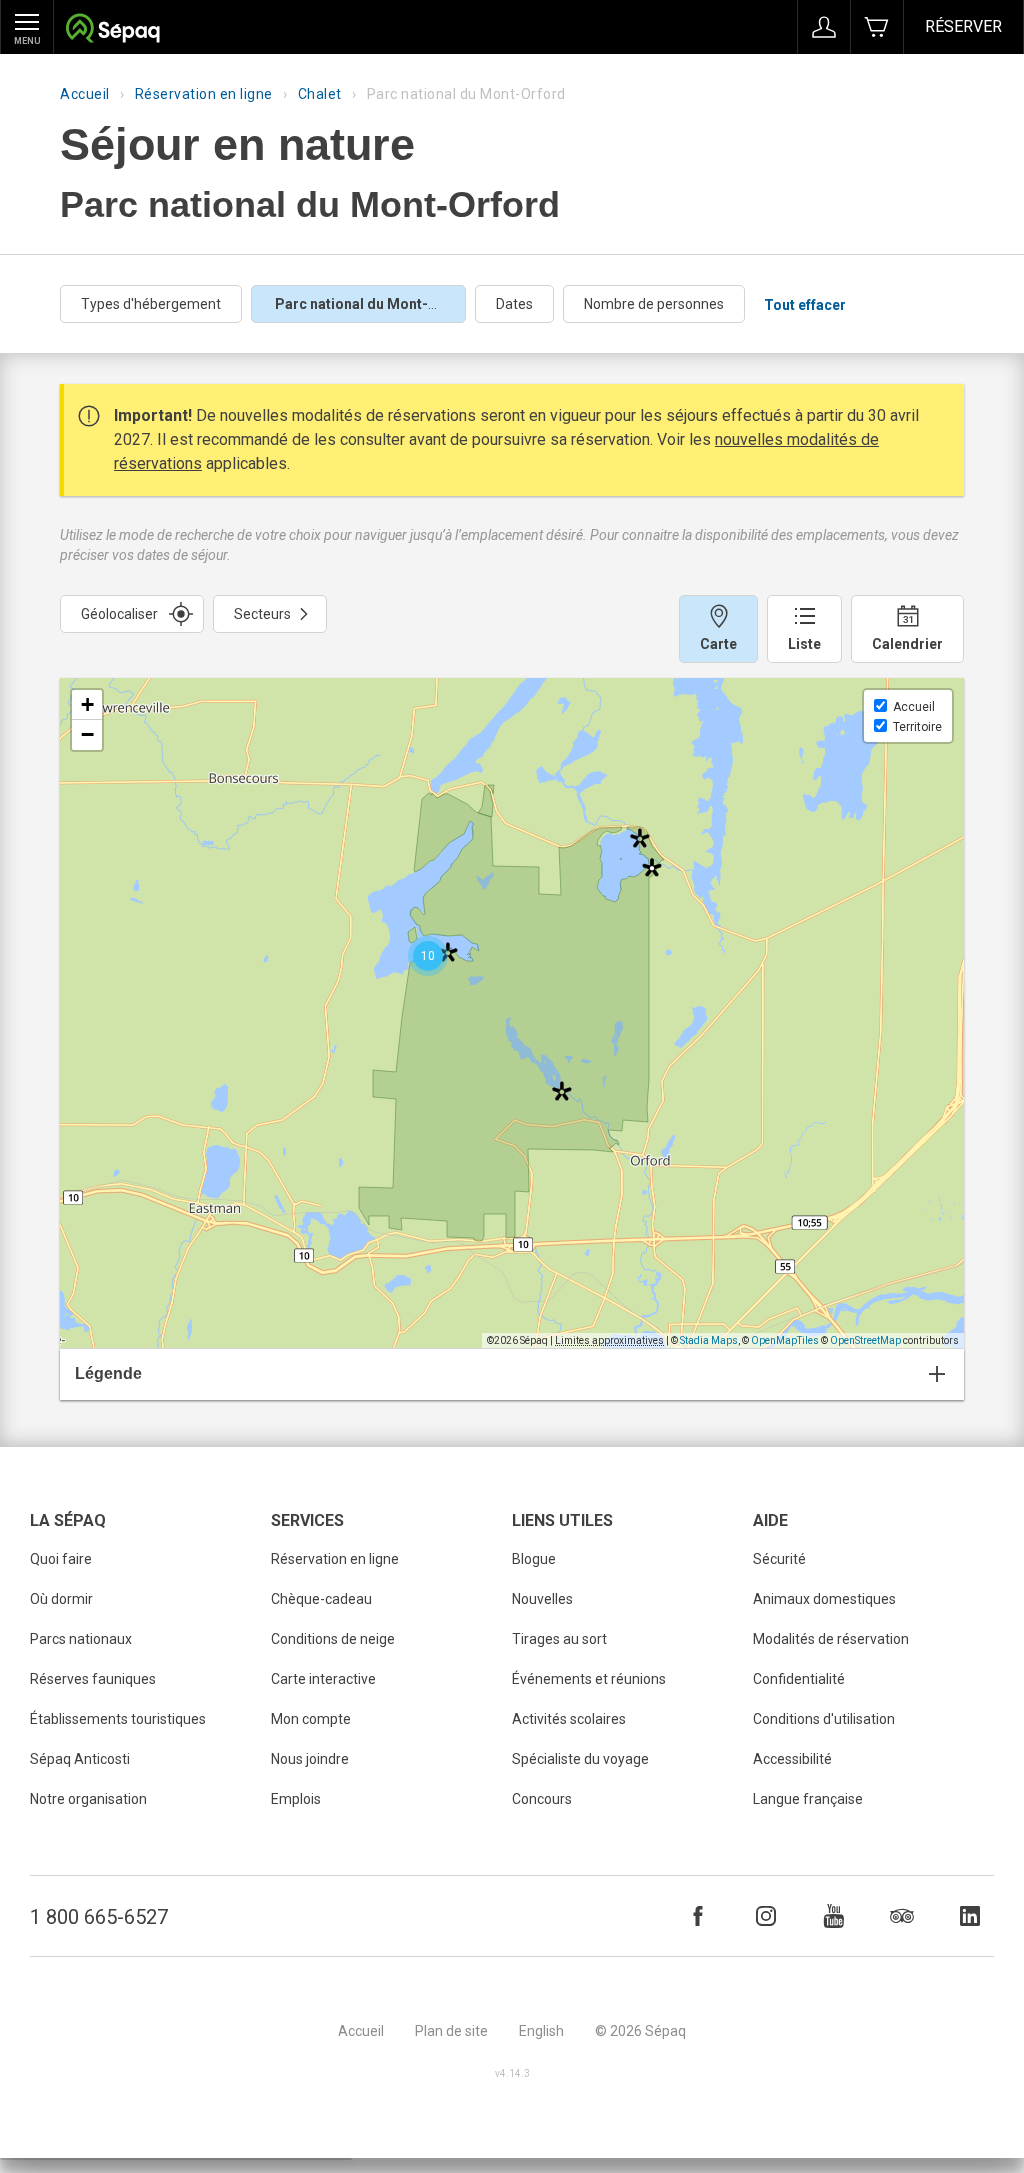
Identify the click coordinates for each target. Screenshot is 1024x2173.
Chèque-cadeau (321, 1599)
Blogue (534, 1559)
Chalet (320, 94)
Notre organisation (88, 1799)
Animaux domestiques (824, 1599)
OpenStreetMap (865, 1340)
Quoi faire (61, 1559)
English (541, 2031)
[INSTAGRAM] (766, 1916)
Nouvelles (542, 1599)
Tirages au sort (559, 1639)
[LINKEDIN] (970, 1916)
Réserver (963, 26)
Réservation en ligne (204, 94)
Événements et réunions (589, 1679)
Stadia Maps (709, 1340)
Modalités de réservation (831, 1639)
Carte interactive (323, 1679)
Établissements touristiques (118, 1719)
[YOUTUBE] (834, 1916)
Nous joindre (310, 1759)
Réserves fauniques (93, 1679)
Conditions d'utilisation (824, 1719)
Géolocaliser (119, 614)
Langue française (808, 1799)
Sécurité (779, 1559)
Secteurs (262, 614)
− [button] (87, 734)
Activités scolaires (569, 1719)
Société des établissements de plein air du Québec (112, 30)
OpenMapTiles (785, 1340)
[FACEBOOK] (698, 1916)
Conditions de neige (333, 1639)
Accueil (85, 94)
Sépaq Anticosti (80, 1759)
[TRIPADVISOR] (902, 1916)
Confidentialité (799, 1679)
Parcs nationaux (81, 1639)
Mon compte (311, 1719)
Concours (542, 1799)
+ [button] (87, 704)
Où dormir (61, 1599)
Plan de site (451, 2031)
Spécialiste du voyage (580, 1759)
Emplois (296, 1799)
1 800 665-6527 (99, 1917)
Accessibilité (792, 1759)
